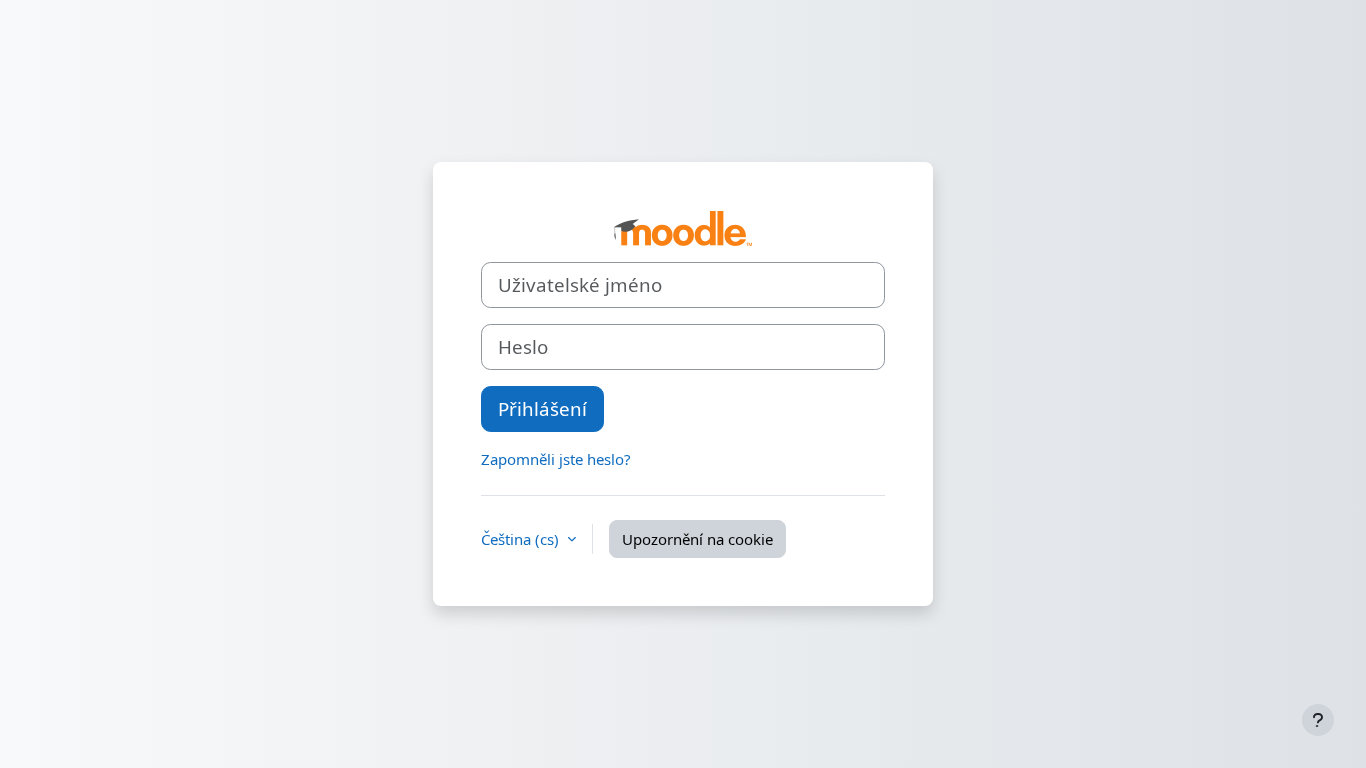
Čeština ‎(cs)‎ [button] (522, 539)
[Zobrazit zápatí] (1318, 720)
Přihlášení (542, 408)
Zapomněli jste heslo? (556, 459)
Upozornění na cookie (697, 539)
